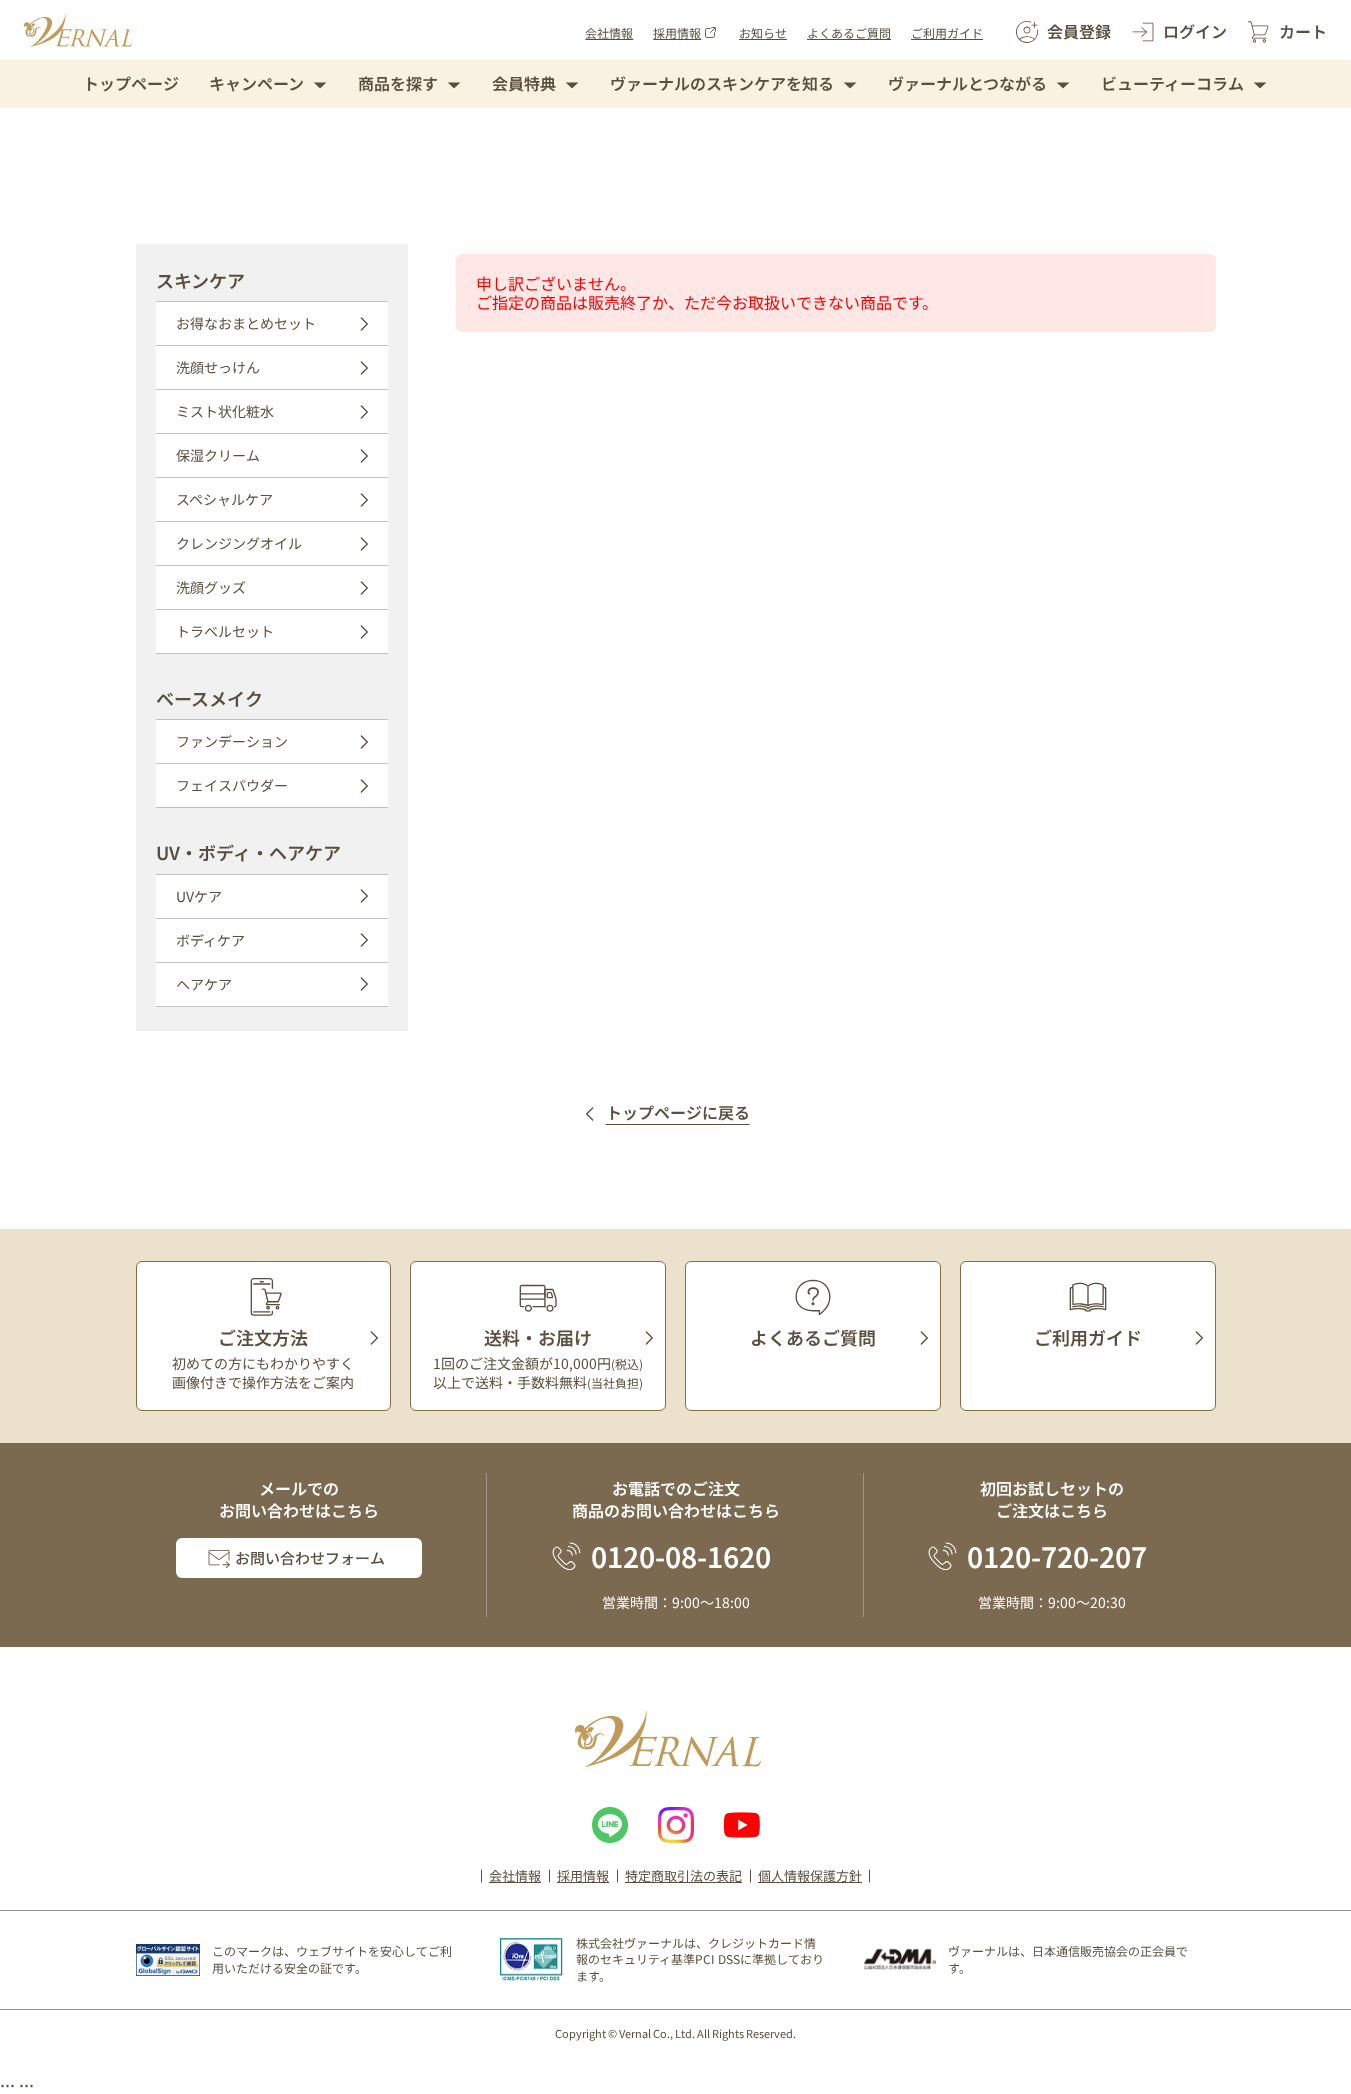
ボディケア (210, 940)
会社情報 (609, 32)
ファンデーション (232, 741)
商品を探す (398, 83)
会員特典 (524, 83)
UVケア (199, 896)
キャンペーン (256, 83)
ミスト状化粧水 (225, 411)
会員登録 (1079, 31)
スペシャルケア (224, 499)
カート (1303, 31)
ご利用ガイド (947, 32)
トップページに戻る (678, 1113)
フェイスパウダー (232, 785)
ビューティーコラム (1172, 83)
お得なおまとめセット (246, 323)
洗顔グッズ (211, 587)
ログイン (1195, 31)
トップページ (131, 83)
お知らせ (763, 32)
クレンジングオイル (239, 543)
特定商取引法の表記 (683, 1875)
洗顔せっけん (218, 367)
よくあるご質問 (849, 32)
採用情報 (677, 32)
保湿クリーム (218, 455)
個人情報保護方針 (810, 1875)
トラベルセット (225, 631)
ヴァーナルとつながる (967, 83)
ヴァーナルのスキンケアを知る (722, 83)
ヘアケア (204, 984)
